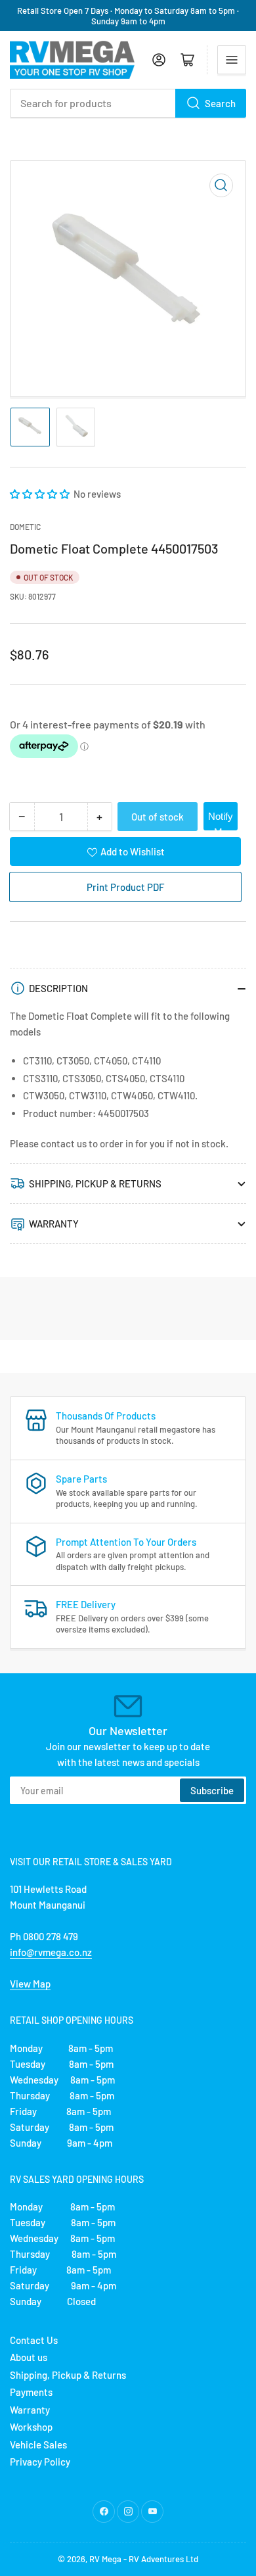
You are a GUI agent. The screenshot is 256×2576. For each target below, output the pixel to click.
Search (220, 103)
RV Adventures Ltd (163, 2559)
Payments (31, 2392)
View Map (30, 1984)
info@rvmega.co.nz (51, 1952)
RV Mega (105, 2559)
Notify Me (221, 821)
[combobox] (128, 103)
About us (29, 2357)
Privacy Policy (40, 2462)
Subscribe (212, 1790)
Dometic (25, 527)
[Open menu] (232, 60)
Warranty (30, 2410)
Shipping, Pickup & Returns (68, 2375)
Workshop (31, 2427)
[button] (41, 494)
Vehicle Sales (38, 2445)
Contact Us (34, 2340)
